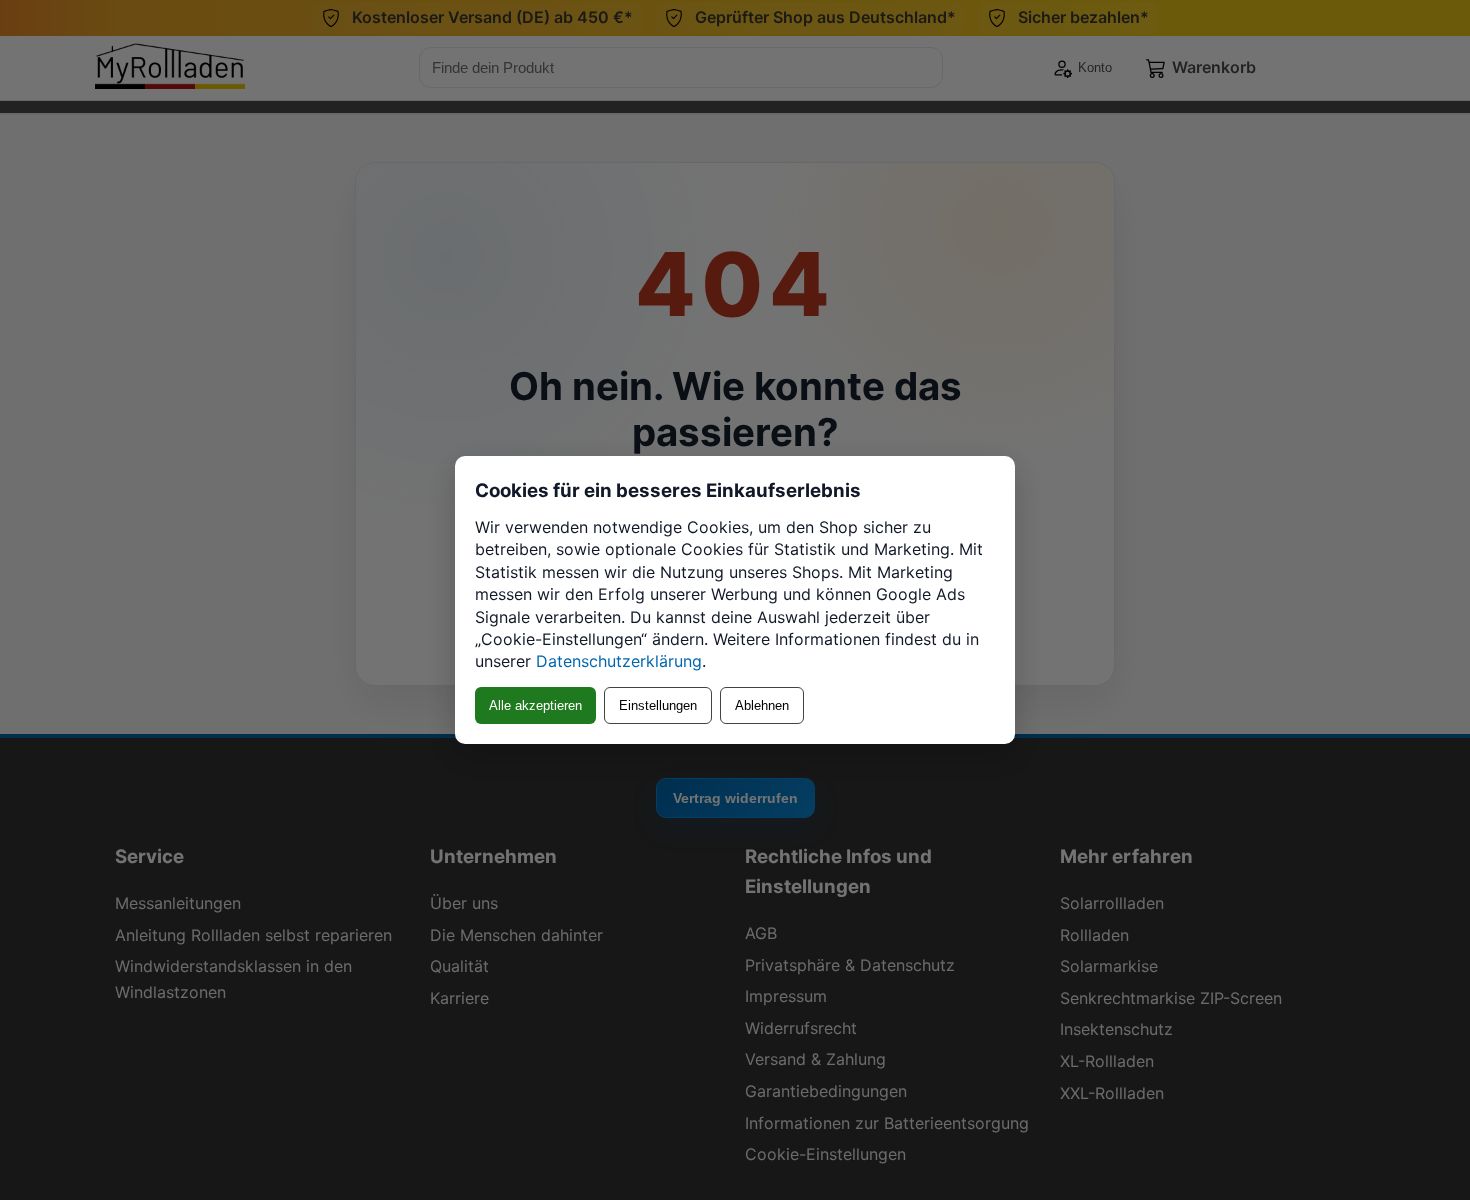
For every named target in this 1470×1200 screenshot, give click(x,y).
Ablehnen (762, 705)
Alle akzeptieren (535, 705)
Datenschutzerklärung (619, 661)
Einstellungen (658, 705)
